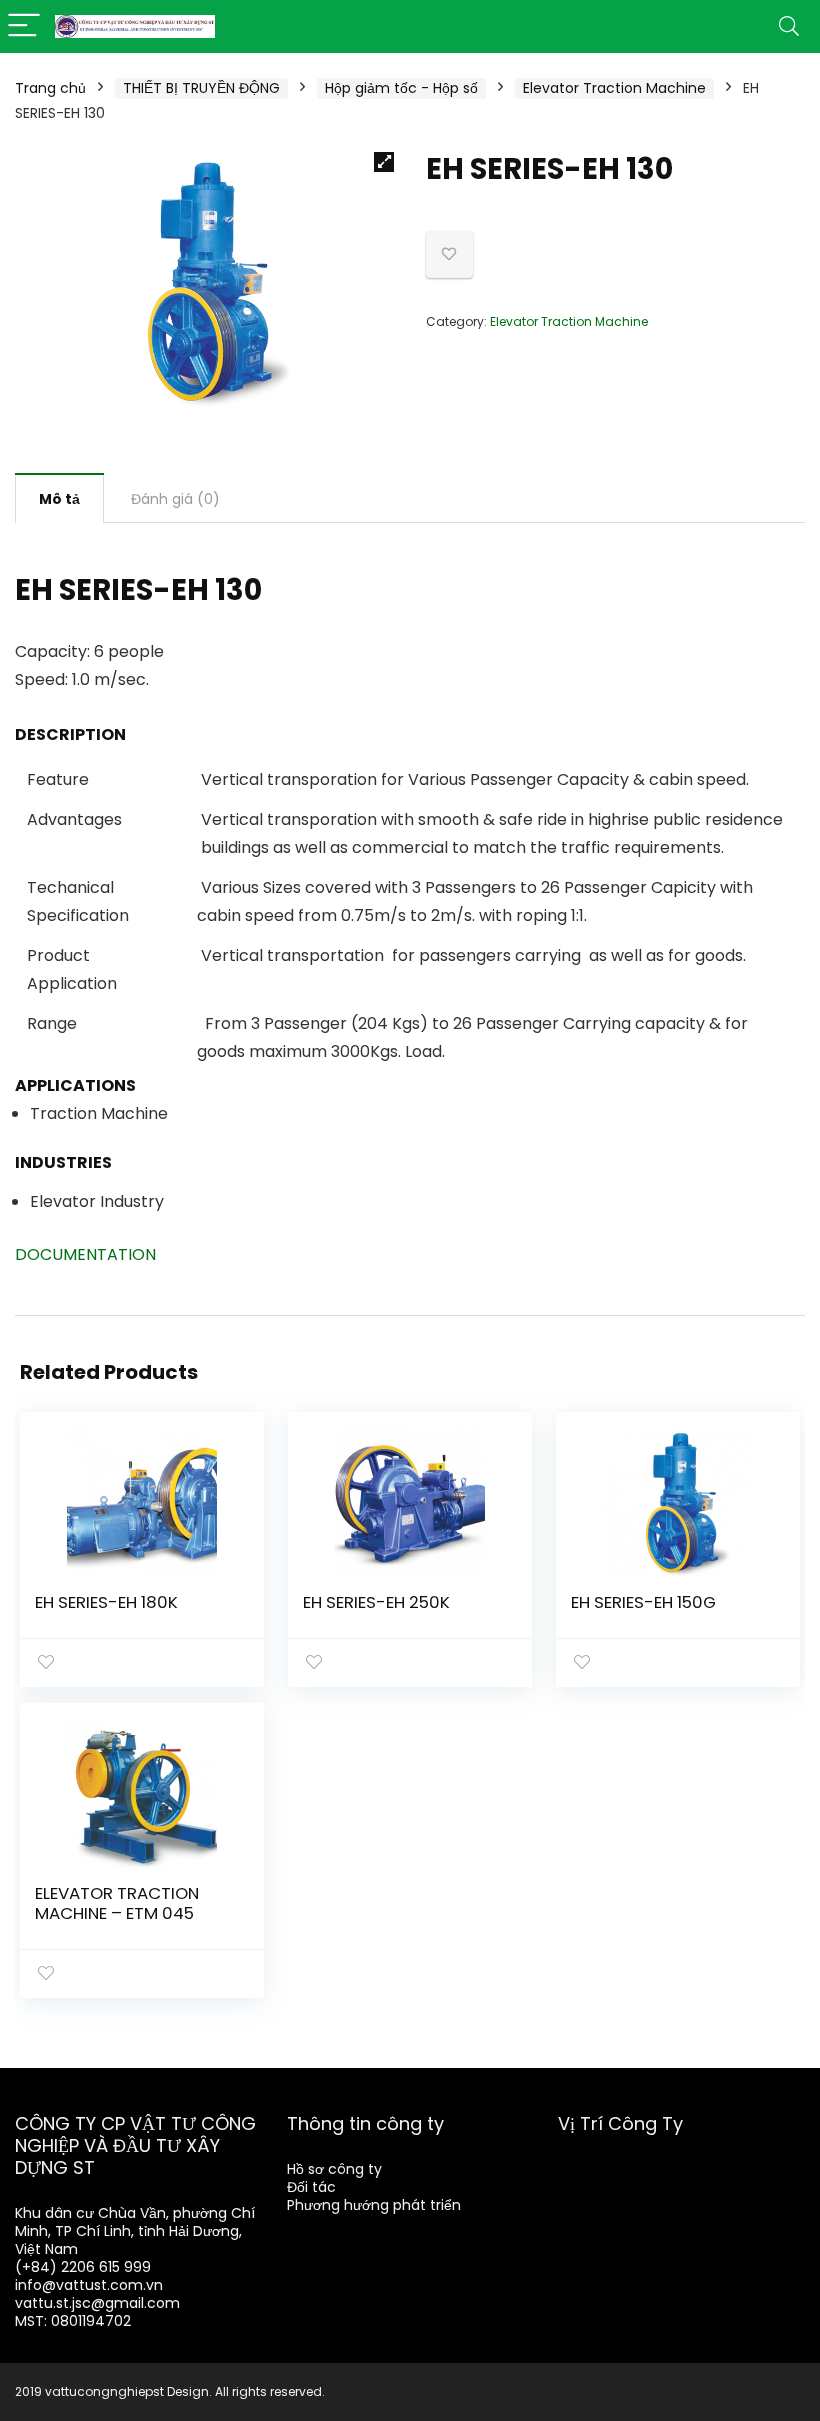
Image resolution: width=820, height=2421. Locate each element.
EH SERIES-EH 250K (376, 1602)
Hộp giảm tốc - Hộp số (401, 88)
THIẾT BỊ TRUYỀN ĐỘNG (201, 88)
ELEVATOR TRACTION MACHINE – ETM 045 (117, 1903)
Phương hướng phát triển (374, 2205)
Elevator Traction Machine (614, 88)
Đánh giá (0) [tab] (175, 499)
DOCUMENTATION (85, 1254)
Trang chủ (50, 88)
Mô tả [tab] (59, 499)
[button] (384, 162)
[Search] (789, 26)
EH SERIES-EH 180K (106, 1602)
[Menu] (24, 26)
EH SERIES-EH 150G (643, 1602)
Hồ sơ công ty (334, 2169)
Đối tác (311, 2187)
